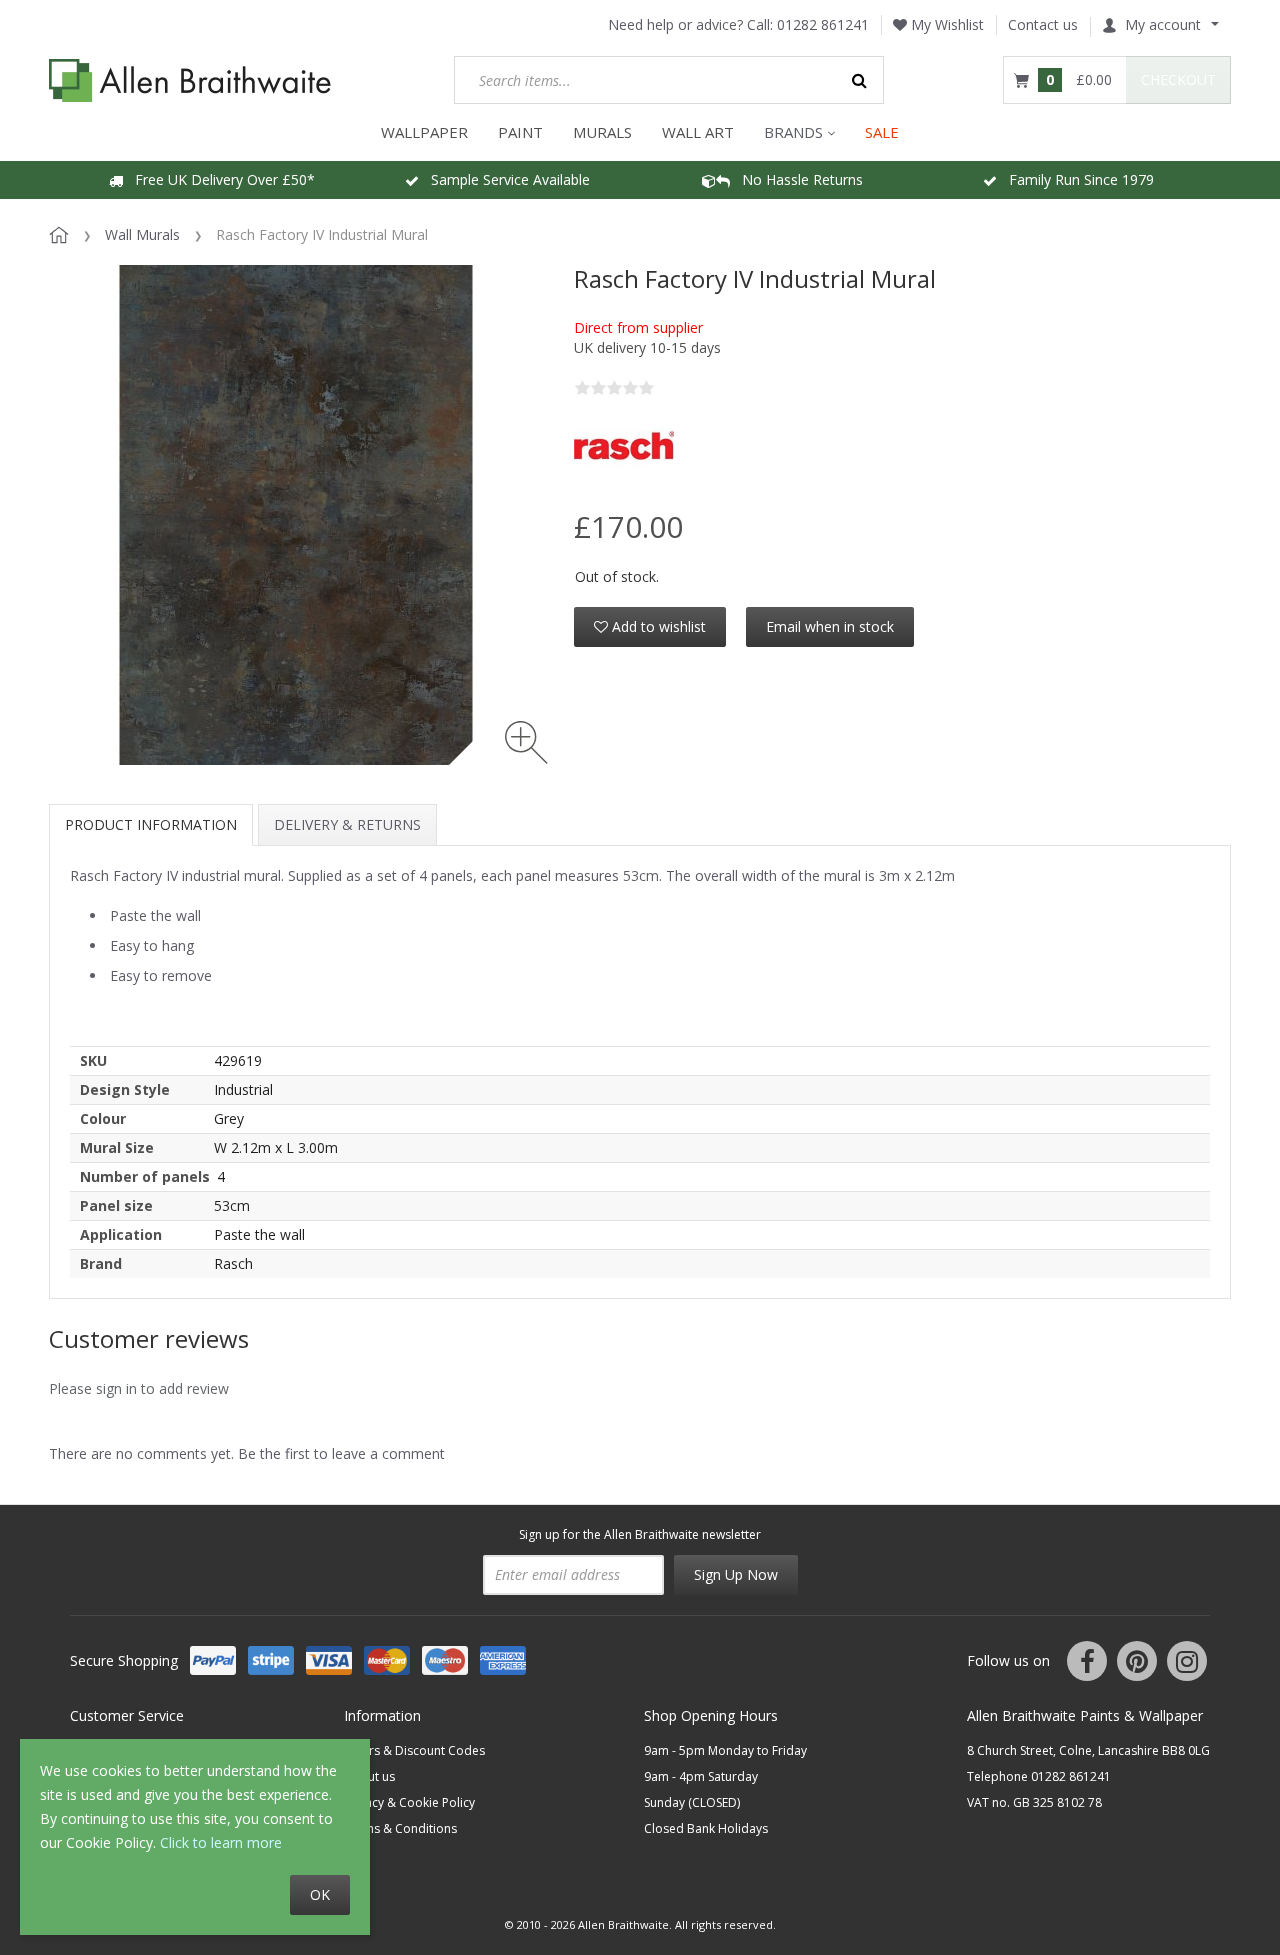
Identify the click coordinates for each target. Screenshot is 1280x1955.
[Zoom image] (526, 742)
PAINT (520, 132)
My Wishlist (945, 24)
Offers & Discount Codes (414, 1750)
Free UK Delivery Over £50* (219, 179)
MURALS (602, 132)
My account (1163, 24)
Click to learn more (221, 1842)
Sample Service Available (504, 179)
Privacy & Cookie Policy (409, 1802)
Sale (882, 132)
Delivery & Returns (347, 824)
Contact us (1043, 24)
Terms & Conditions (400, 1828)
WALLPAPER (424, 132)
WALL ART (698, 132)
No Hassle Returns (796, 179)
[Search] (860, 80)
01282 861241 (823, 24)
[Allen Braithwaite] (190, 80)
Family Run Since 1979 (1075, 179)
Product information (151, 824)
